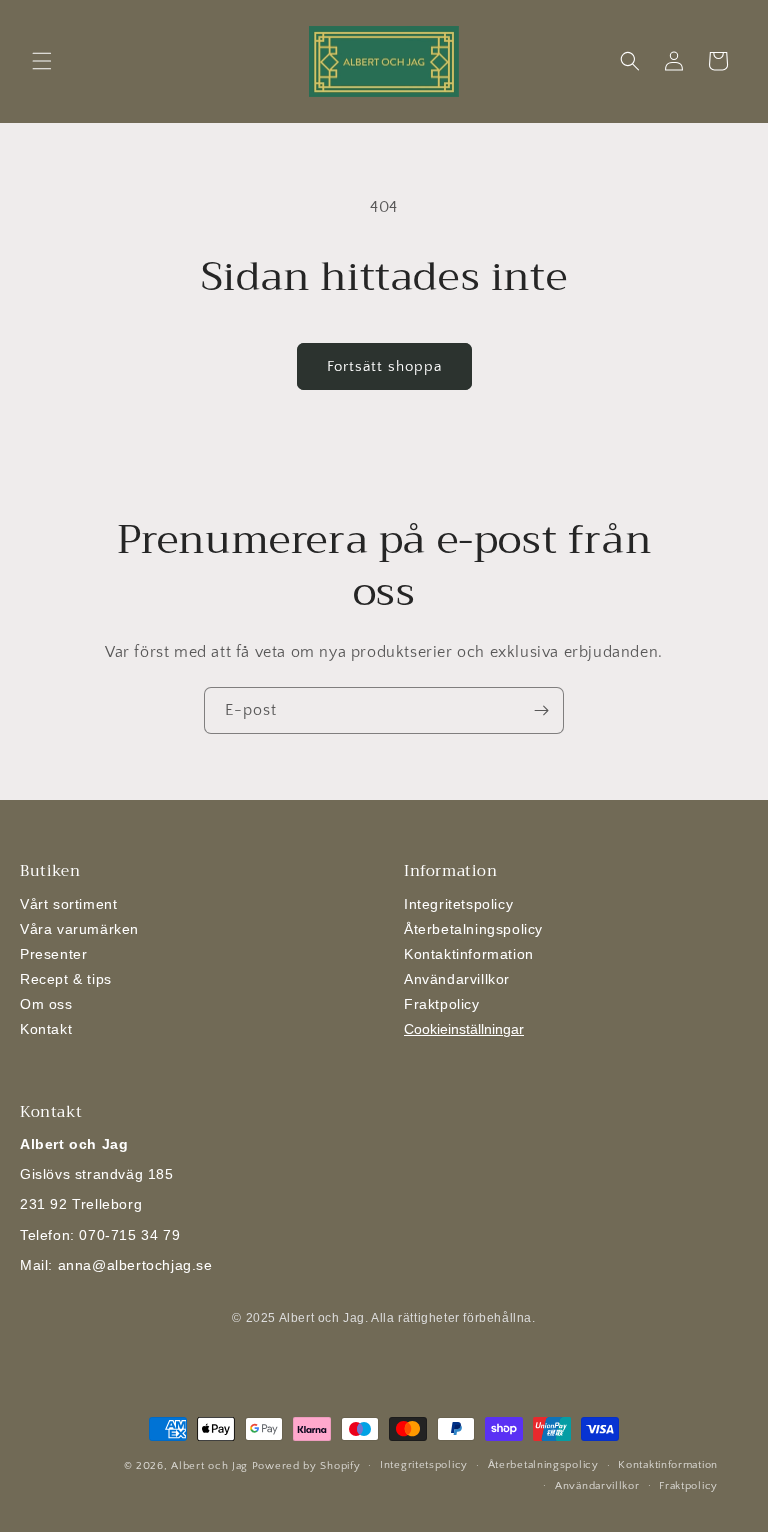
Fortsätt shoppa (384, 366)
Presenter (53, 954)
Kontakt (46, 1029)
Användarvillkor (457, 979)
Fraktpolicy (442, 1004)
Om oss (46, 1004)
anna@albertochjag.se (135, 1265)
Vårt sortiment (68, 904)
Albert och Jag (209, 1466)
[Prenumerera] (541, 710)
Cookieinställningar (464, 1029)
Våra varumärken (79, 929)
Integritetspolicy (458, 904)
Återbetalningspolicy (473, 929)
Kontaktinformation (469, 954)
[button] (42, 61)
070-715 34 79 (129, 1235)
